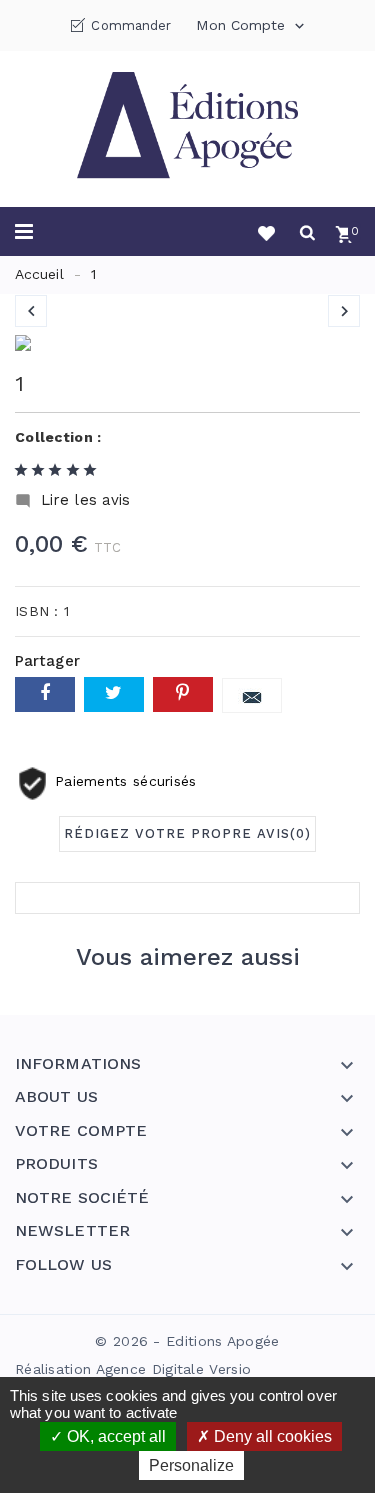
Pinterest (183, 694)
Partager (45, 694)
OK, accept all (114, 1436)
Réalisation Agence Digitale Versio (133, 1369)
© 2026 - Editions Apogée (187, 1341)
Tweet (114, 694)
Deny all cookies (271, 1436)
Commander (131, 25)
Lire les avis (72, 500)
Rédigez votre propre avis (187, 833)
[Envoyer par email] (252, 695)
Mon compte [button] (251, 26)
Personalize (191, 1465)
